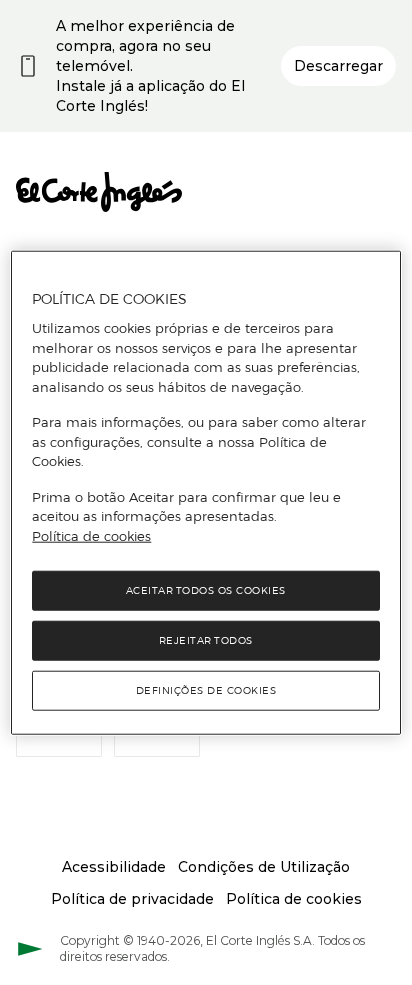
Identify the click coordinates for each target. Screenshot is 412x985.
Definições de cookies (206, 690)
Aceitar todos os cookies (206, 590)
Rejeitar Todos (206, 640)
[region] (205, 492)
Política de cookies (91, 535)
